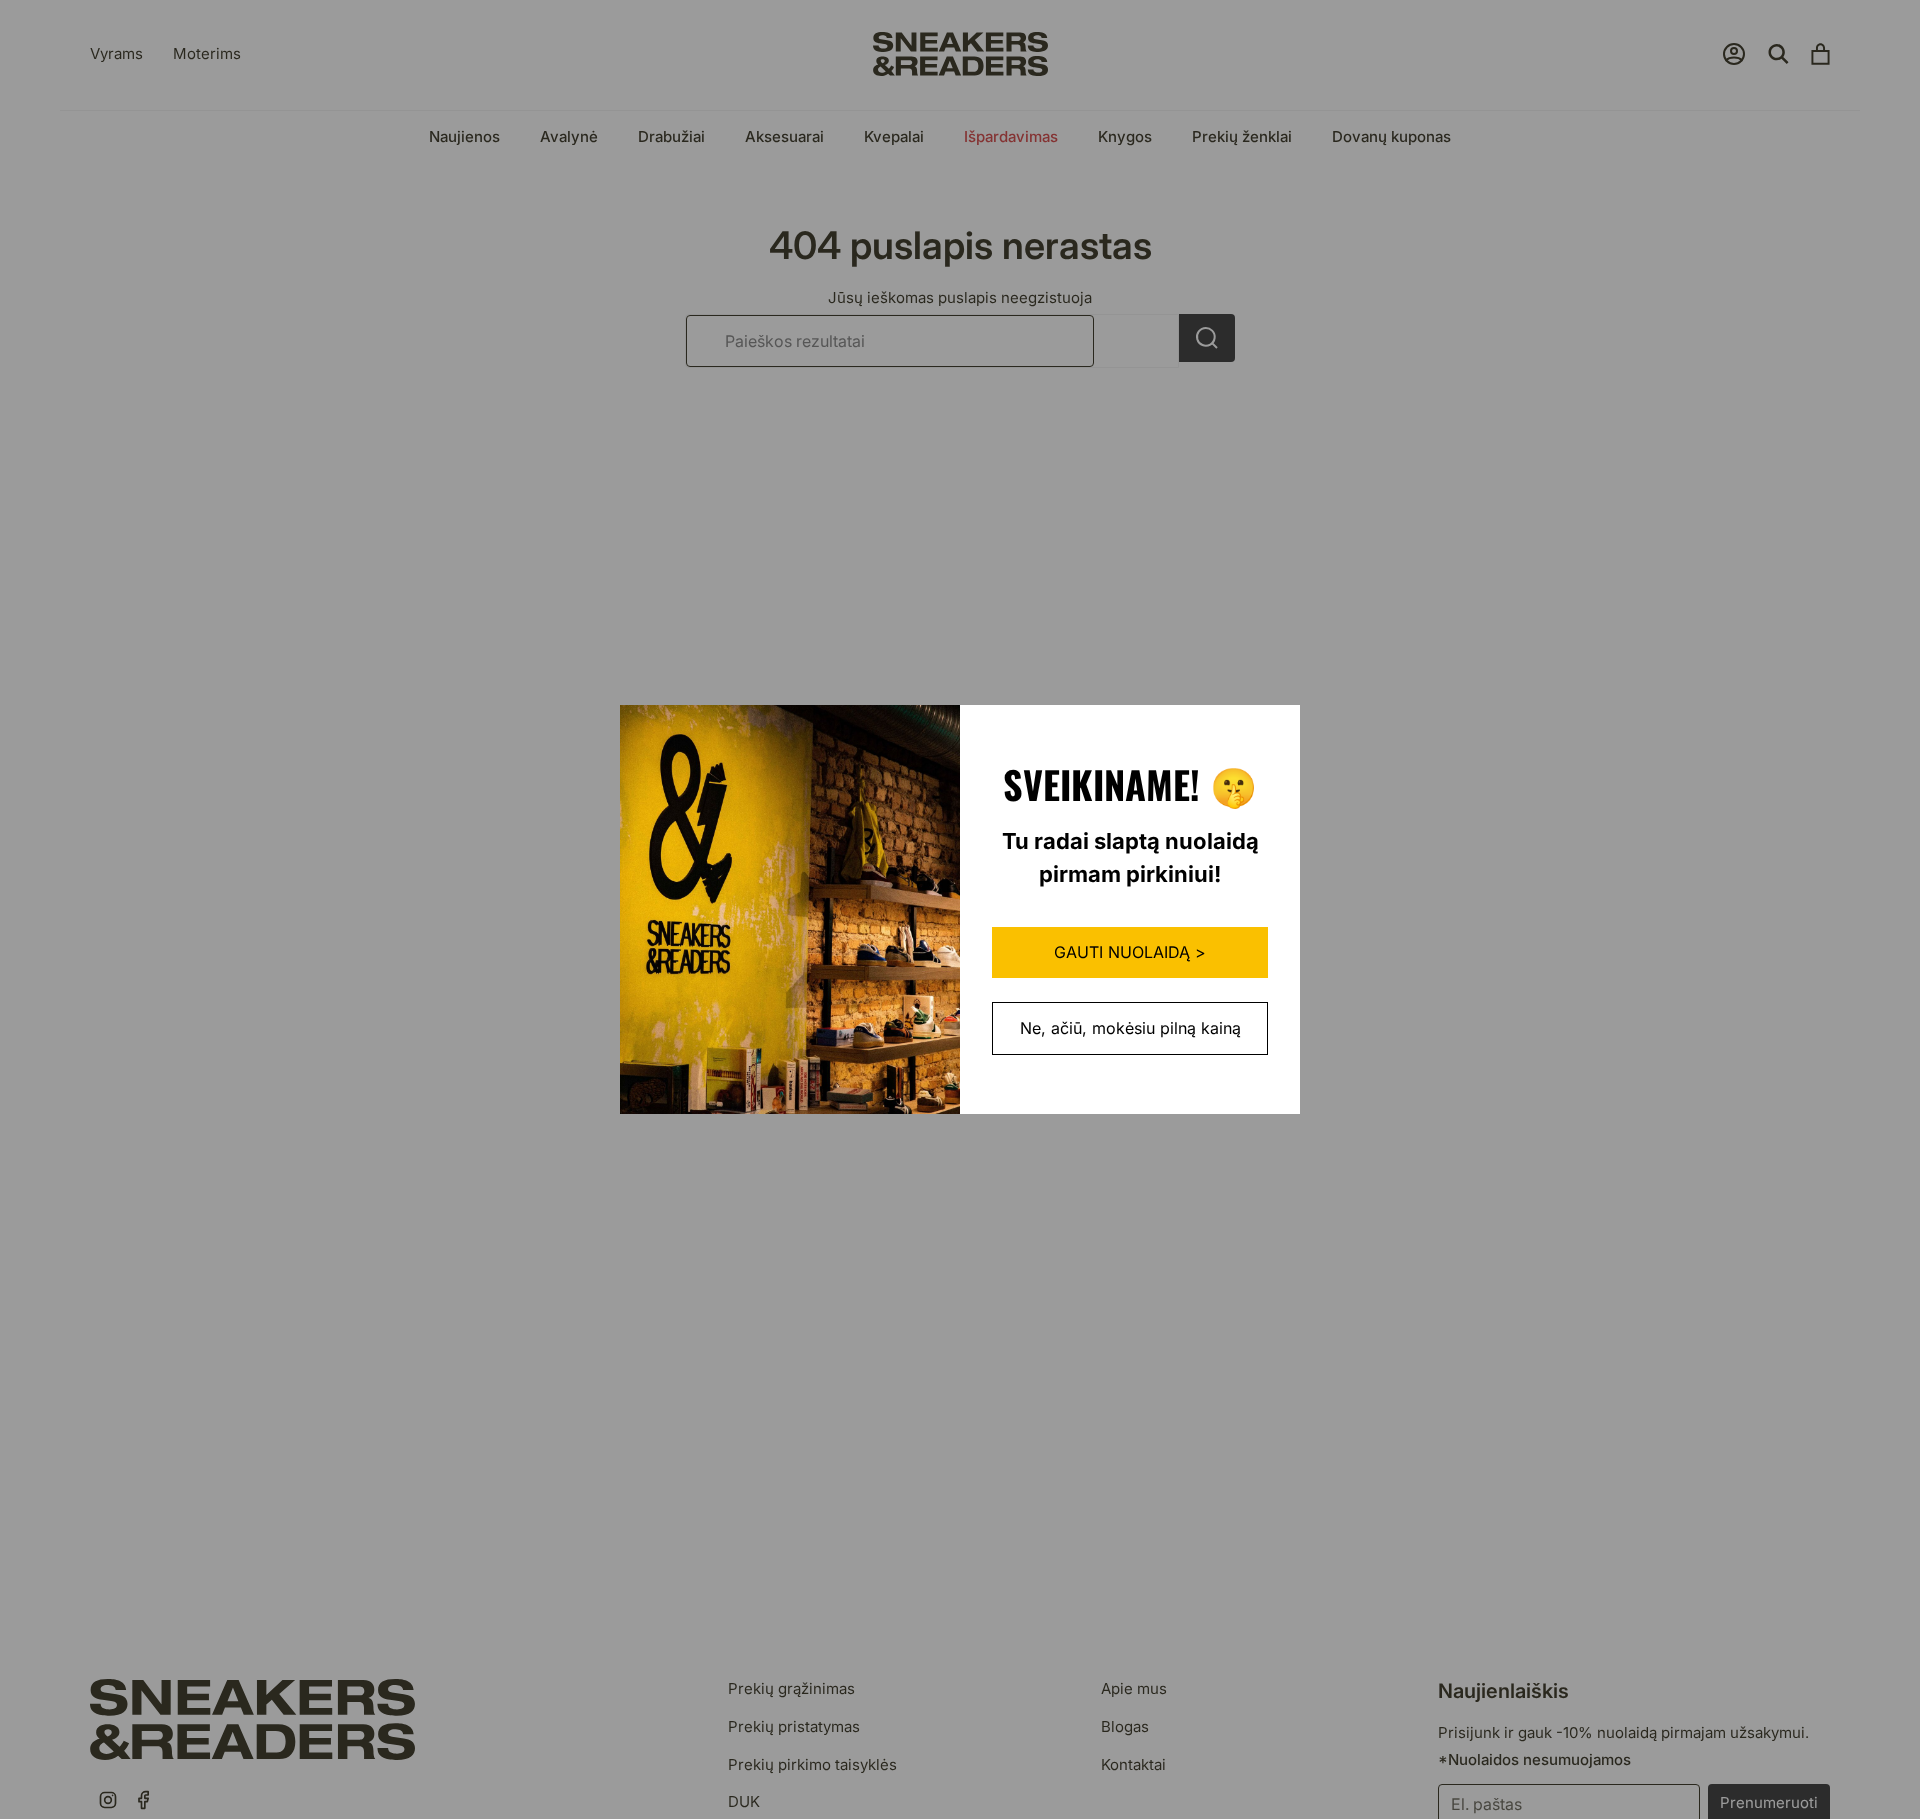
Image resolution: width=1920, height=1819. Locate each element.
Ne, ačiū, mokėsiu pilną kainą (1130, 1028)
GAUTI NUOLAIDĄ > (1130, 952)
